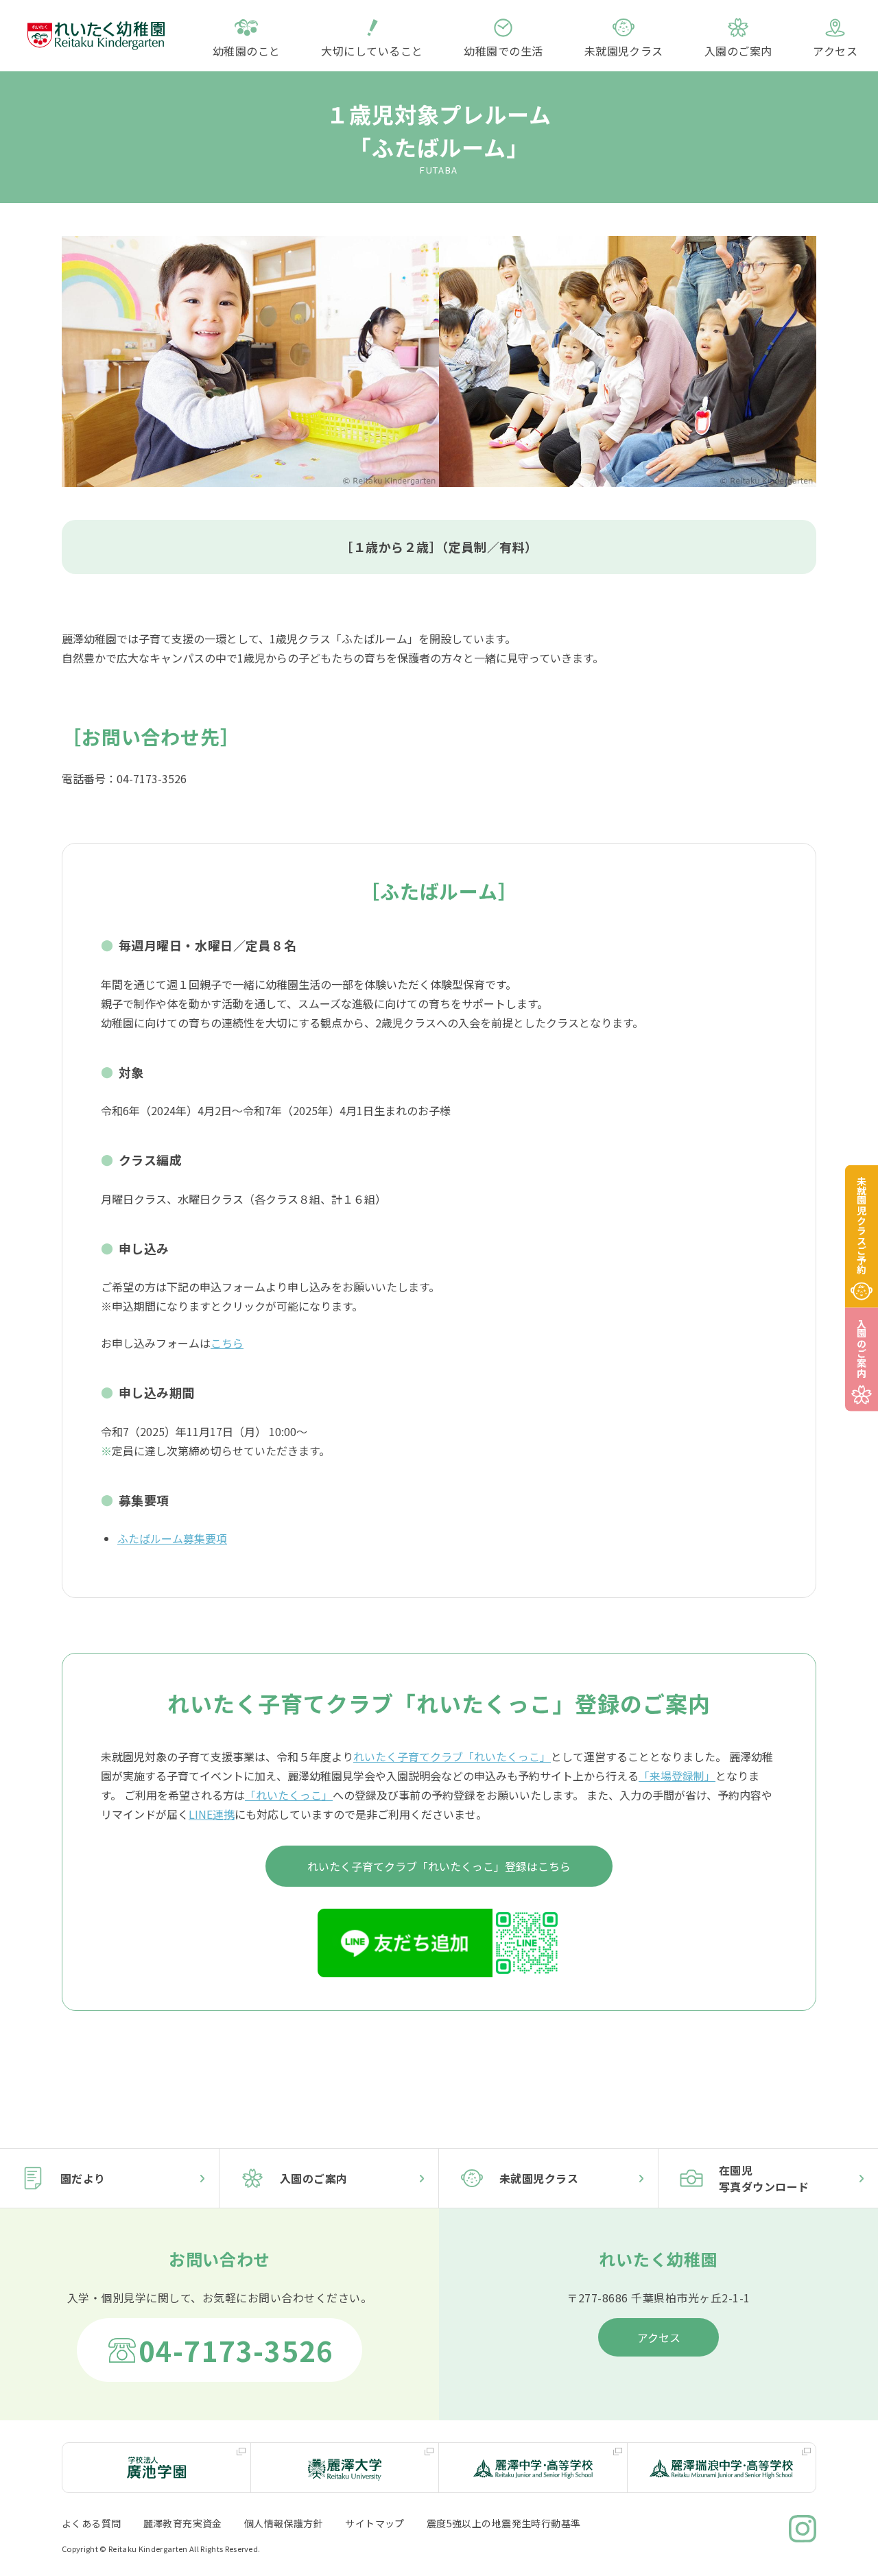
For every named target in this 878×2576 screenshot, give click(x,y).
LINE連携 (212, 1814)
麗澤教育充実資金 (183, 2523)
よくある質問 (92, 2523)
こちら (227, 1343)
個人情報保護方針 (284, 2523)
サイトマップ (375, 2523)
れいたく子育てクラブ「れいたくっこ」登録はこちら (439, 1866)
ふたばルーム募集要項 (172, 1538)
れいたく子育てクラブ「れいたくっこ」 (452, 1756)
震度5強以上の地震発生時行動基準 (504, 2523)
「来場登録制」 (677, 1776)
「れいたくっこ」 (289, 1795)
